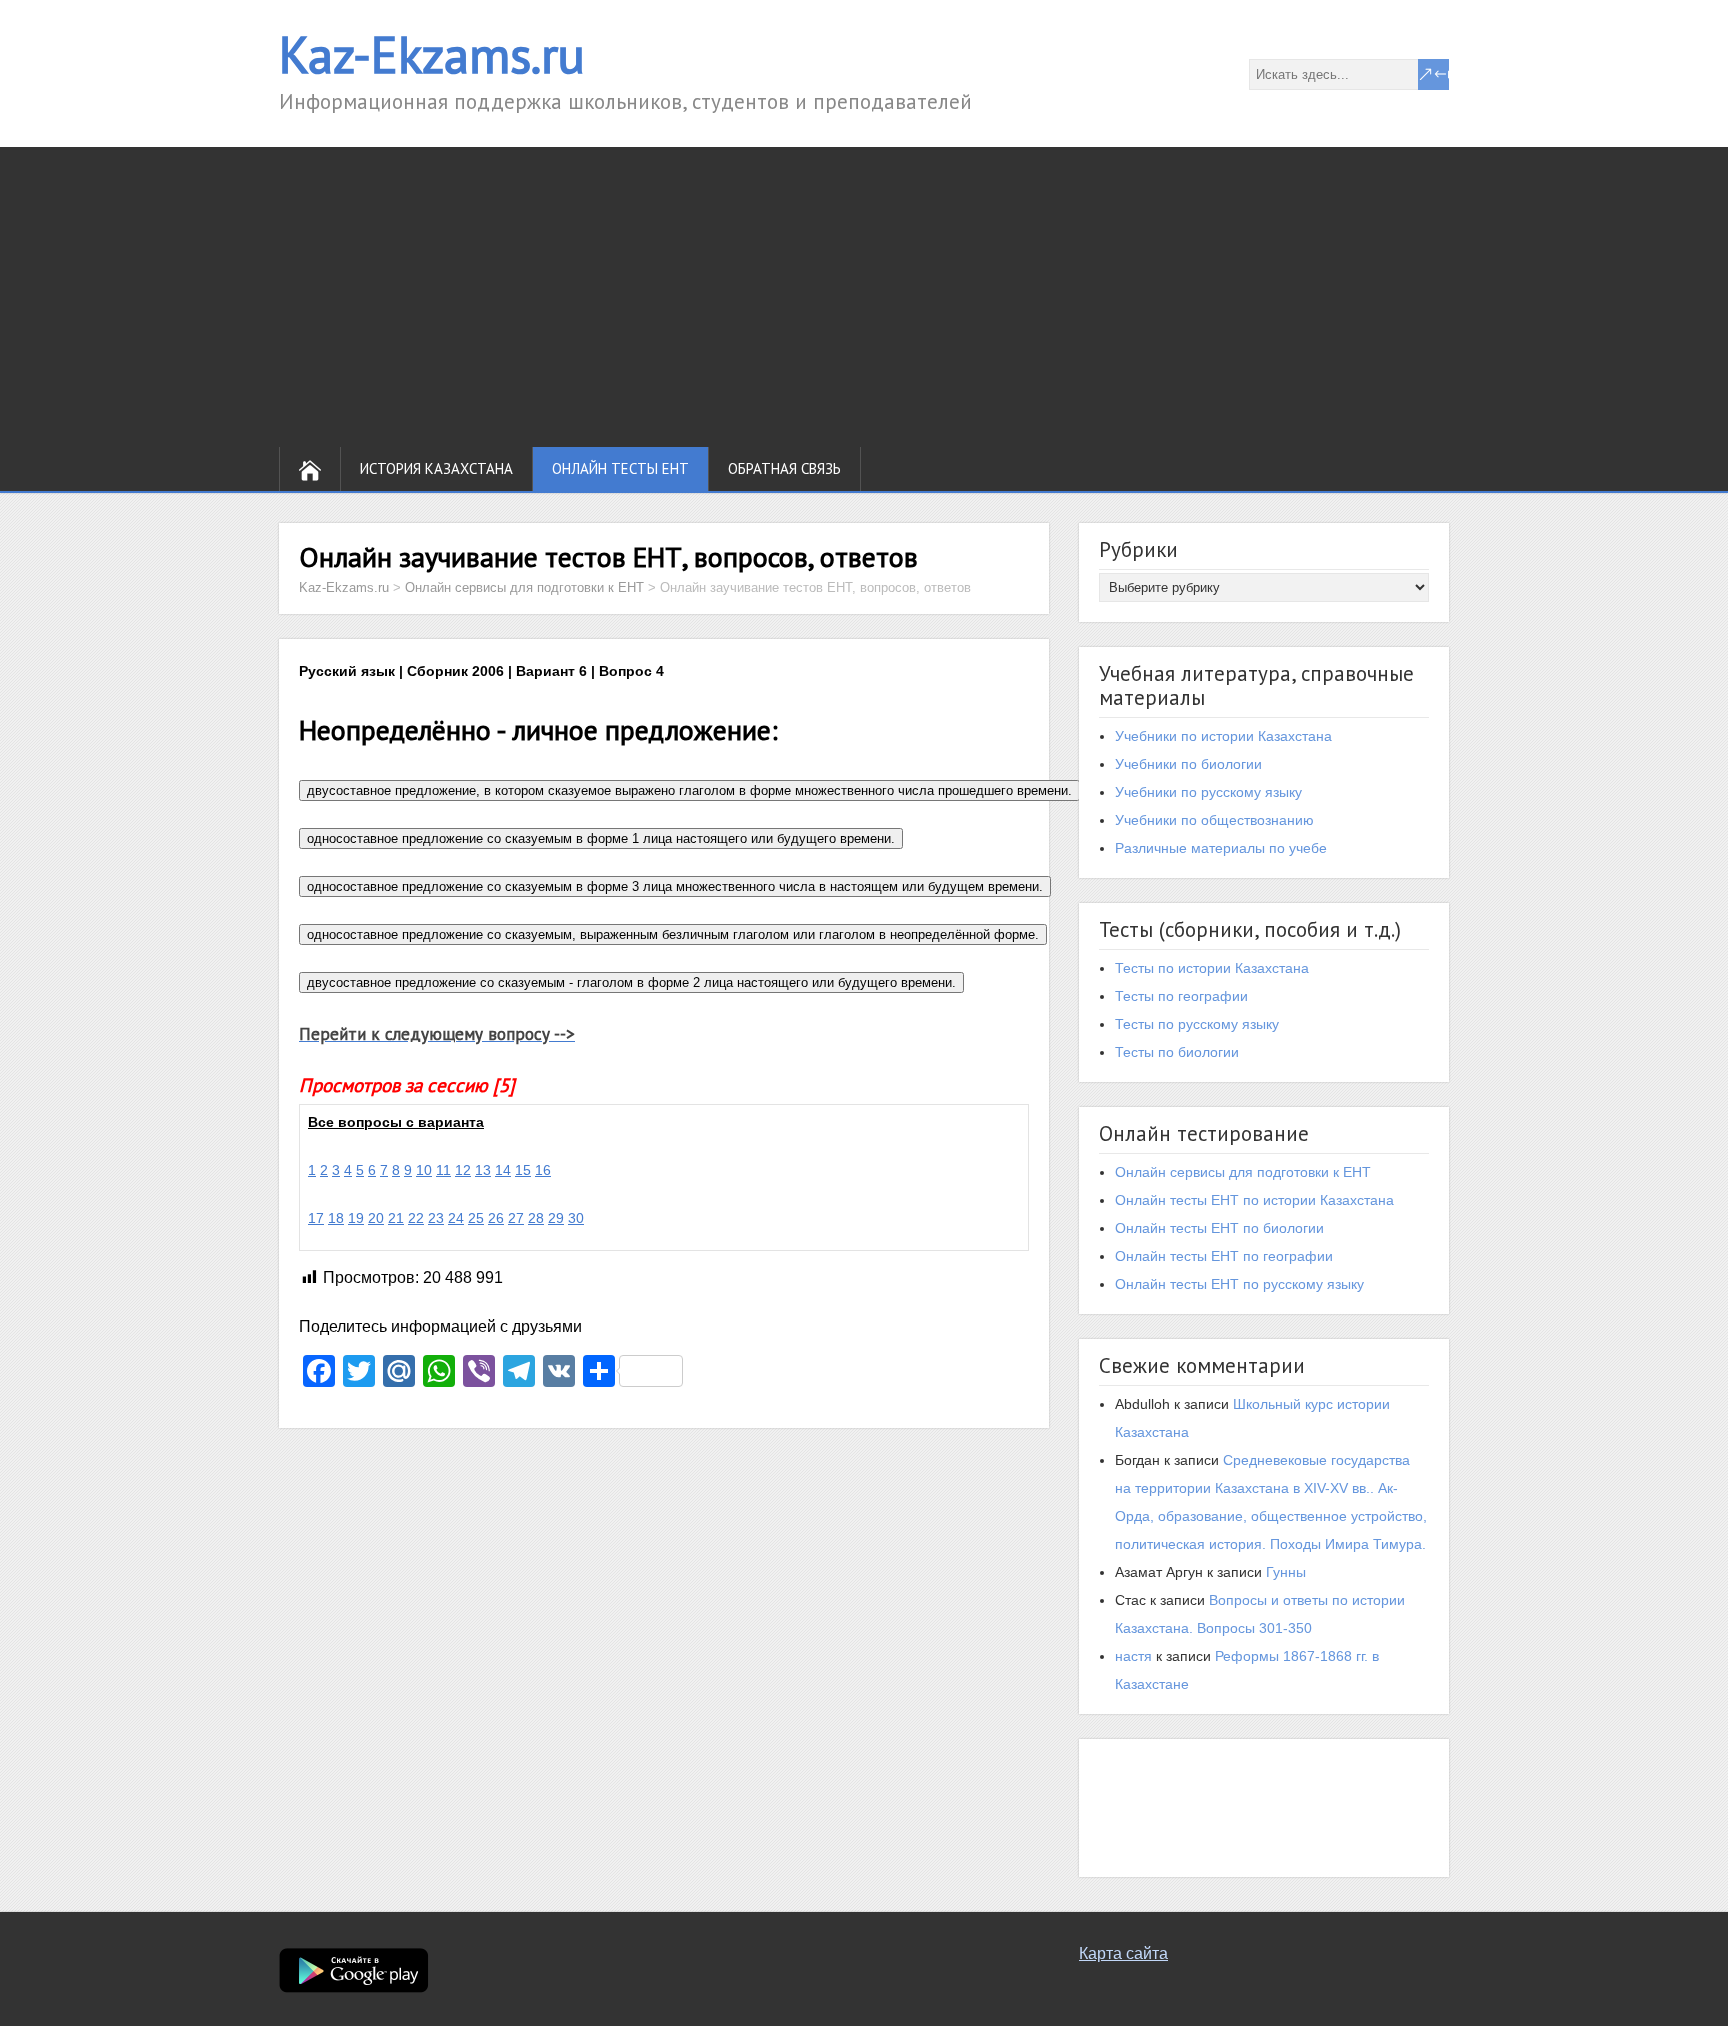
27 (516, 1218)
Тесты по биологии (1177, 1052)
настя (1133, 1656)
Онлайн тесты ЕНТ (620, 468)
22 (416, 1218)
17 (316, 1218)
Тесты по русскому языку (1197, 1024)
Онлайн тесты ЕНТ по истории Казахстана (1254, 1200)
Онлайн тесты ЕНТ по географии (1224, 1256)
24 (456, 1218)
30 (576, 1218)
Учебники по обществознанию (1214, 820)
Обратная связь (784, 468)
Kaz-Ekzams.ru (432, 54)
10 (424, 1170)
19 (356, 1218)
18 (336, 1218)
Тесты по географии (1181, 996)
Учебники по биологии (1188, 764)
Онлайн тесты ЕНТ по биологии (1219, 1228)
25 (476, 1218)
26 (496, 1218)
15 (523, 1170)
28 (536, 1218)
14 (503, 1170)
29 (556, 1218)
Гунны (1286, 1572)
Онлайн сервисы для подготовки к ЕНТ (1243, 1172)
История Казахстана (436, 468)
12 (463, 1170)
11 (443, 1170)
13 (483, 1170)
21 (396, 1218)
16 (543, 1170)
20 (376, 1218)
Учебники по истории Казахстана (1223, 736)
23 (436, 1218)
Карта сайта (1123, 1953)
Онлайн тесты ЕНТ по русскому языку (1239, 1284)
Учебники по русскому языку (1208, 792)
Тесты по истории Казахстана (1212, 968)
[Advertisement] (864, 297)
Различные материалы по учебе (1221, 848)
